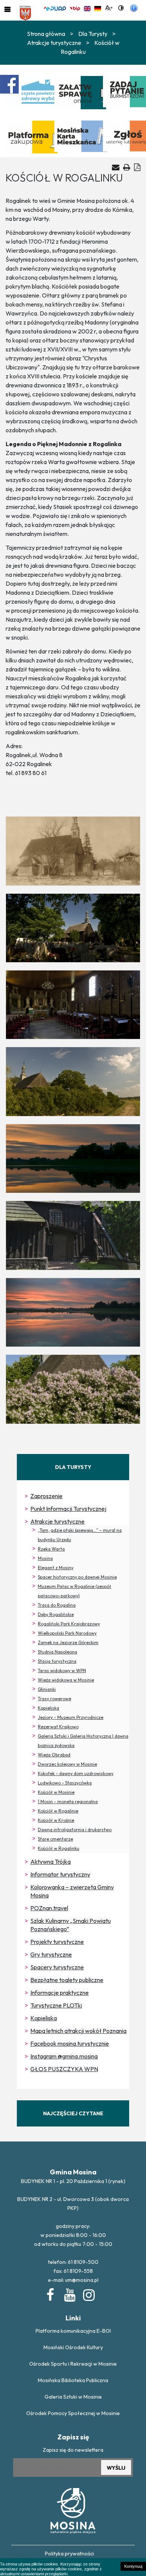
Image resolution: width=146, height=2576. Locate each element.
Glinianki (47, 1689)
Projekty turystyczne (57, 1942)
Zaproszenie (46, 1496)
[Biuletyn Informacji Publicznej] (75, 7)
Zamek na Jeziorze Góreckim (68, 1642)
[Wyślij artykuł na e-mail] (116, 167)
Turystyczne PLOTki (56, 2005)
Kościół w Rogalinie (58, 1811)
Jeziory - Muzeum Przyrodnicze (71, 1717)
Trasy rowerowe (54, 1699)
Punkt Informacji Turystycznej (68, 1509)
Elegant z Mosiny (56, 1568)
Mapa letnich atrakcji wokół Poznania (78, 2031)
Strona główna (46, 34)
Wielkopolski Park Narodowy (67, 1633)
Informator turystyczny (60, 1874)
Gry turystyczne (51, 1954)
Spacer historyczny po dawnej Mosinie (77, 1577)
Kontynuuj (133, 2566)
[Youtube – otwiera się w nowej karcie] (69, 2293)
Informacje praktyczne (60, 1993)
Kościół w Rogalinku (59, 1848)
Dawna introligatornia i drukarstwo (75, 1830)
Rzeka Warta (51, 1549)
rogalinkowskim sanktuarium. (42, 732)
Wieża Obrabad (54, 1755)
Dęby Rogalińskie (56, 1614)
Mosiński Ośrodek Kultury (73, 2347)
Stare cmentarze (55, 1839)
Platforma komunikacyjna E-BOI (73, 2331)
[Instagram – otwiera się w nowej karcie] (88, 2293)
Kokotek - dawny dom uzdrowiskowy (76, 1773)
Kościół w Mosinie (56, 1792)
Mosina (45, 1558)
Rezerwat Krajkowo (58, 1727)
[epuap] (55, 7)
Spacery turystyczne (57, 1967)
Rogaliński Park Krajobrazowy (69, 1624)
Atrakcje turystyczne (57, 1521)
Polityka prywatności (69, 2554)
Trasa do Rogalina (57, 1605)
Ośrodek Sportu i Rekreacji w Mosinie (73, 2364)
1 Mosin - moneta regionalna (68, 1801)
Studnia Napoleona (57, 1652)
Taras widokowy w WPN (62, 1670)
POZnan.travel (49, 1908)
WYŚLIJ (116, 2468)
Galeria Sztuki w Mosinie (73, 2397)
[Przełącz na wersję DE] (98, 7)
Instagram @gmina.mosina (64, 2056)
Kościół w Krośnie (56, 1820)
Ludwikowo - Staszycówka (65, 1783)
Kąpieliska (48, 1708)
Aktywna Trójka (51, 1862)
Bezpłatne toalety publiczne (67, 1980)
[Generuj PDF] (137, 167)
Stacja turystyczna (57, 1661)
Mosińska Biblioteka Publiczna (73, 2380)
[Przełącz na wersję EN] (87, 7)
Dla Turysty (93, 34)
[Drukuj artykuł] (127, 167)
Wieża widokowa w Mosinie (66, 1680)
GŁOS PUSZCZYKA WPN (64, 2069)
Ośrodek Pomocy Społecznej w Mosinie (73, 2413)
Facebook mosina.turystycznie (70, 2043)
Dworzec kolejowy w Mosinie (67, 1764)
